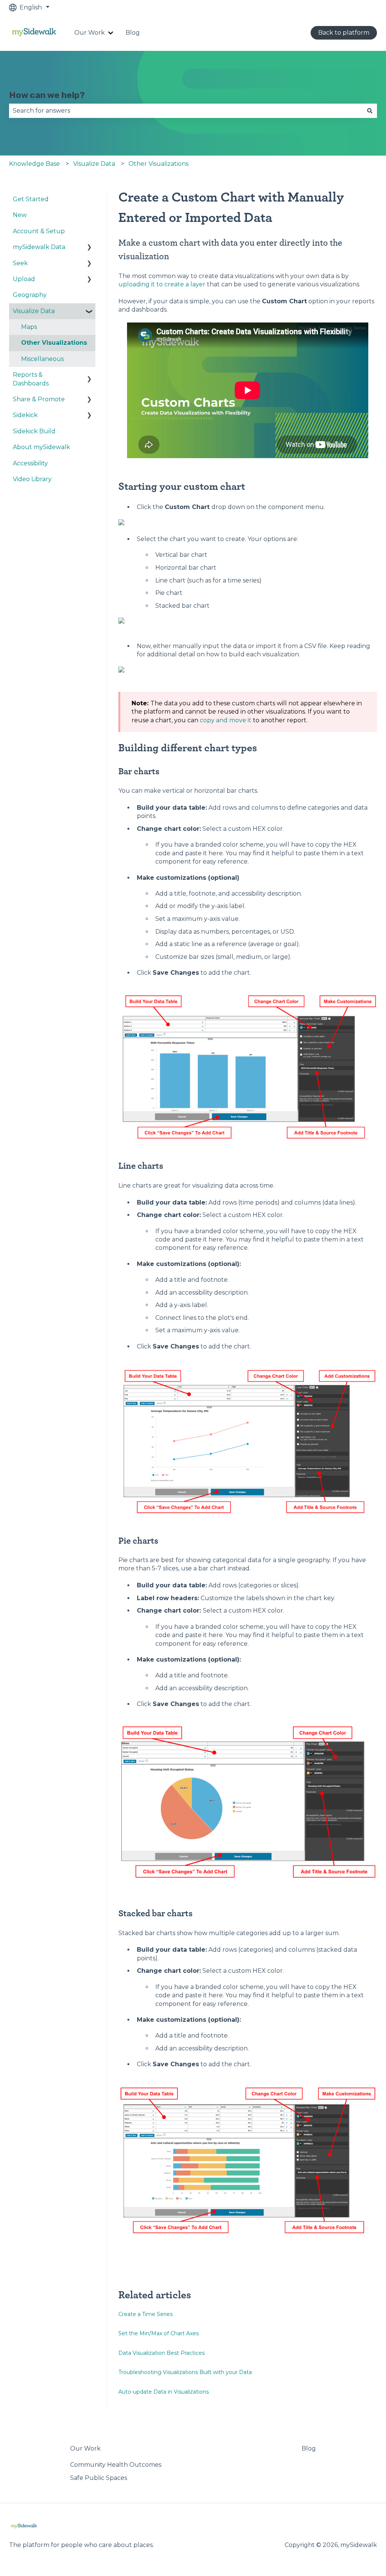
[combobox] (186, 111)
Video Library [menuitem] (32, 479)
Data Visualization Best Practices (162, 2353)
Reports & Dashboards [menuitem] (31, 379)
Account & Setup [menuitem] (39, 231)
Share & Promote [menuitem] (39, 399)
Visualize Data (94, 164)
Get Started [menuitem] (31, 199)
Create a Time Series (146, 2314)
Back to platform (344, 33)
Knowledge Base (34, 164)
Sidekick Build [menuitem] (34, 431)
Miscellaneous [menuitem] (42, 359)
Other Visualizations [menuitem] (54, 343)
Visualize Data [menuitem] (34, 311)
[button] (89, 248)
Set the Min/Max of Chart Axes (159, 2333)
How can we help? (47, 95)
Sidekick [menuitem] (25, 415)
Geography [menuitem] (30, 295)
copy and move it (226, 720)
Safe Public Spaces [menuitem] (99, 2478)
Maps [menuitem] (29, 327)
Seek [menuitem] (20, 263)
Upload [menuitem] (24, 279)
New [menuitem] (20, 215)
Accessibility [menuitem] (30, 463)
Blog (133, 33)
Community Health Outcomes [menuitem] (116, 2465)
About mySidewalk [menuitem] (41, 447)
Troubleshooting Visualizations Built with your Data (185, 2372)
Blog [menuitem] (309, 2448)
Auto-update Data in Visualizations (164, 2392)
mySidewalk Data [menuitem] (39, 247)
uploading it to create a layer (162, 284)
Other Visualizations (159, 164)
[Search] (370, 111)
